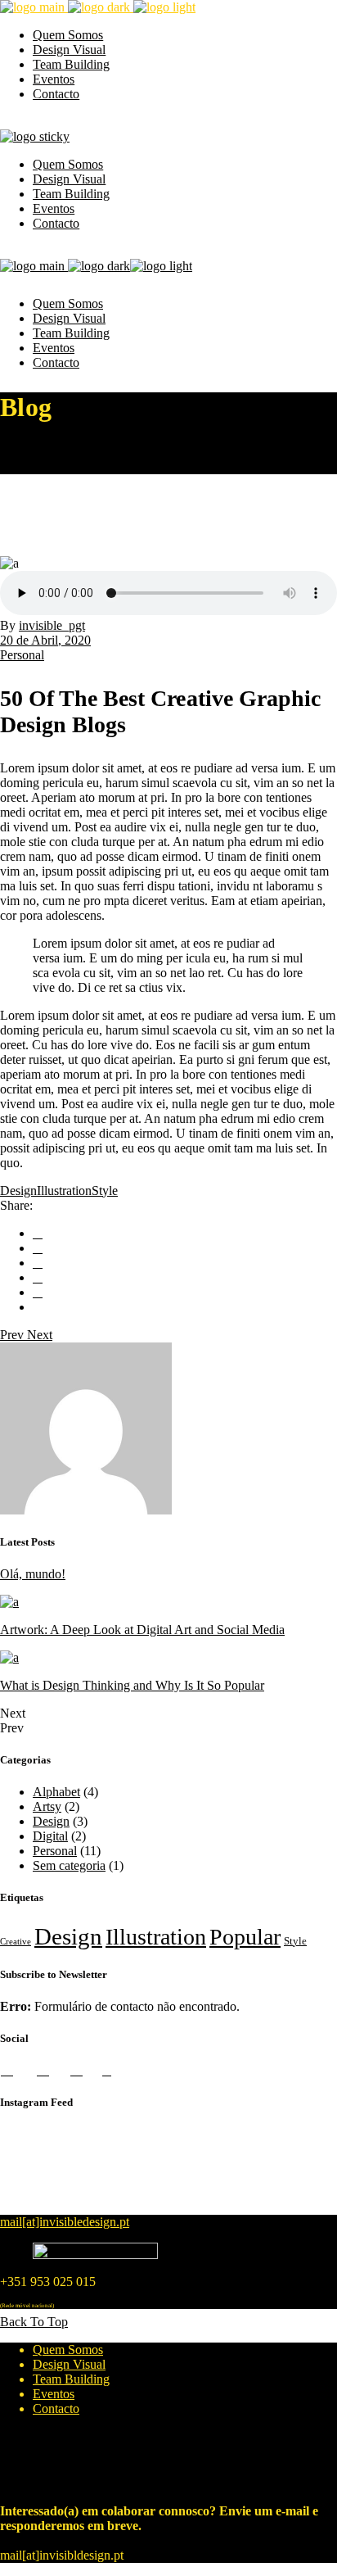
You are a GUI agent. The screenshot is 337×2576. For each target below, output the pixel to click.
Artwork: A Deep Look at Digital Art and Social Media (142, 1630)
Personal (22, 655)
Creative (16, 1942)
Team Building (71, 2379)
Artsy (47, 1806)
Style (105, 1191)
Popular (245, 1937)
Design (18, 1191)
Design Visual (69, 2364)
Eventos (54, 2394)
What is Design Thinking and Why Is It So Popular (132, 1685)
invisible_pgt (52, 625)
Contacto (56, 2408)
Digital (50, 1836)
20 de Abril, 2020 (45, 640)
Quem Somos (68, 2350)
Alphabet (56, 1792)
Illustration (64, 1191)
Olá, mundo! (33, 1574)
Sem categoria (69, 1865)
